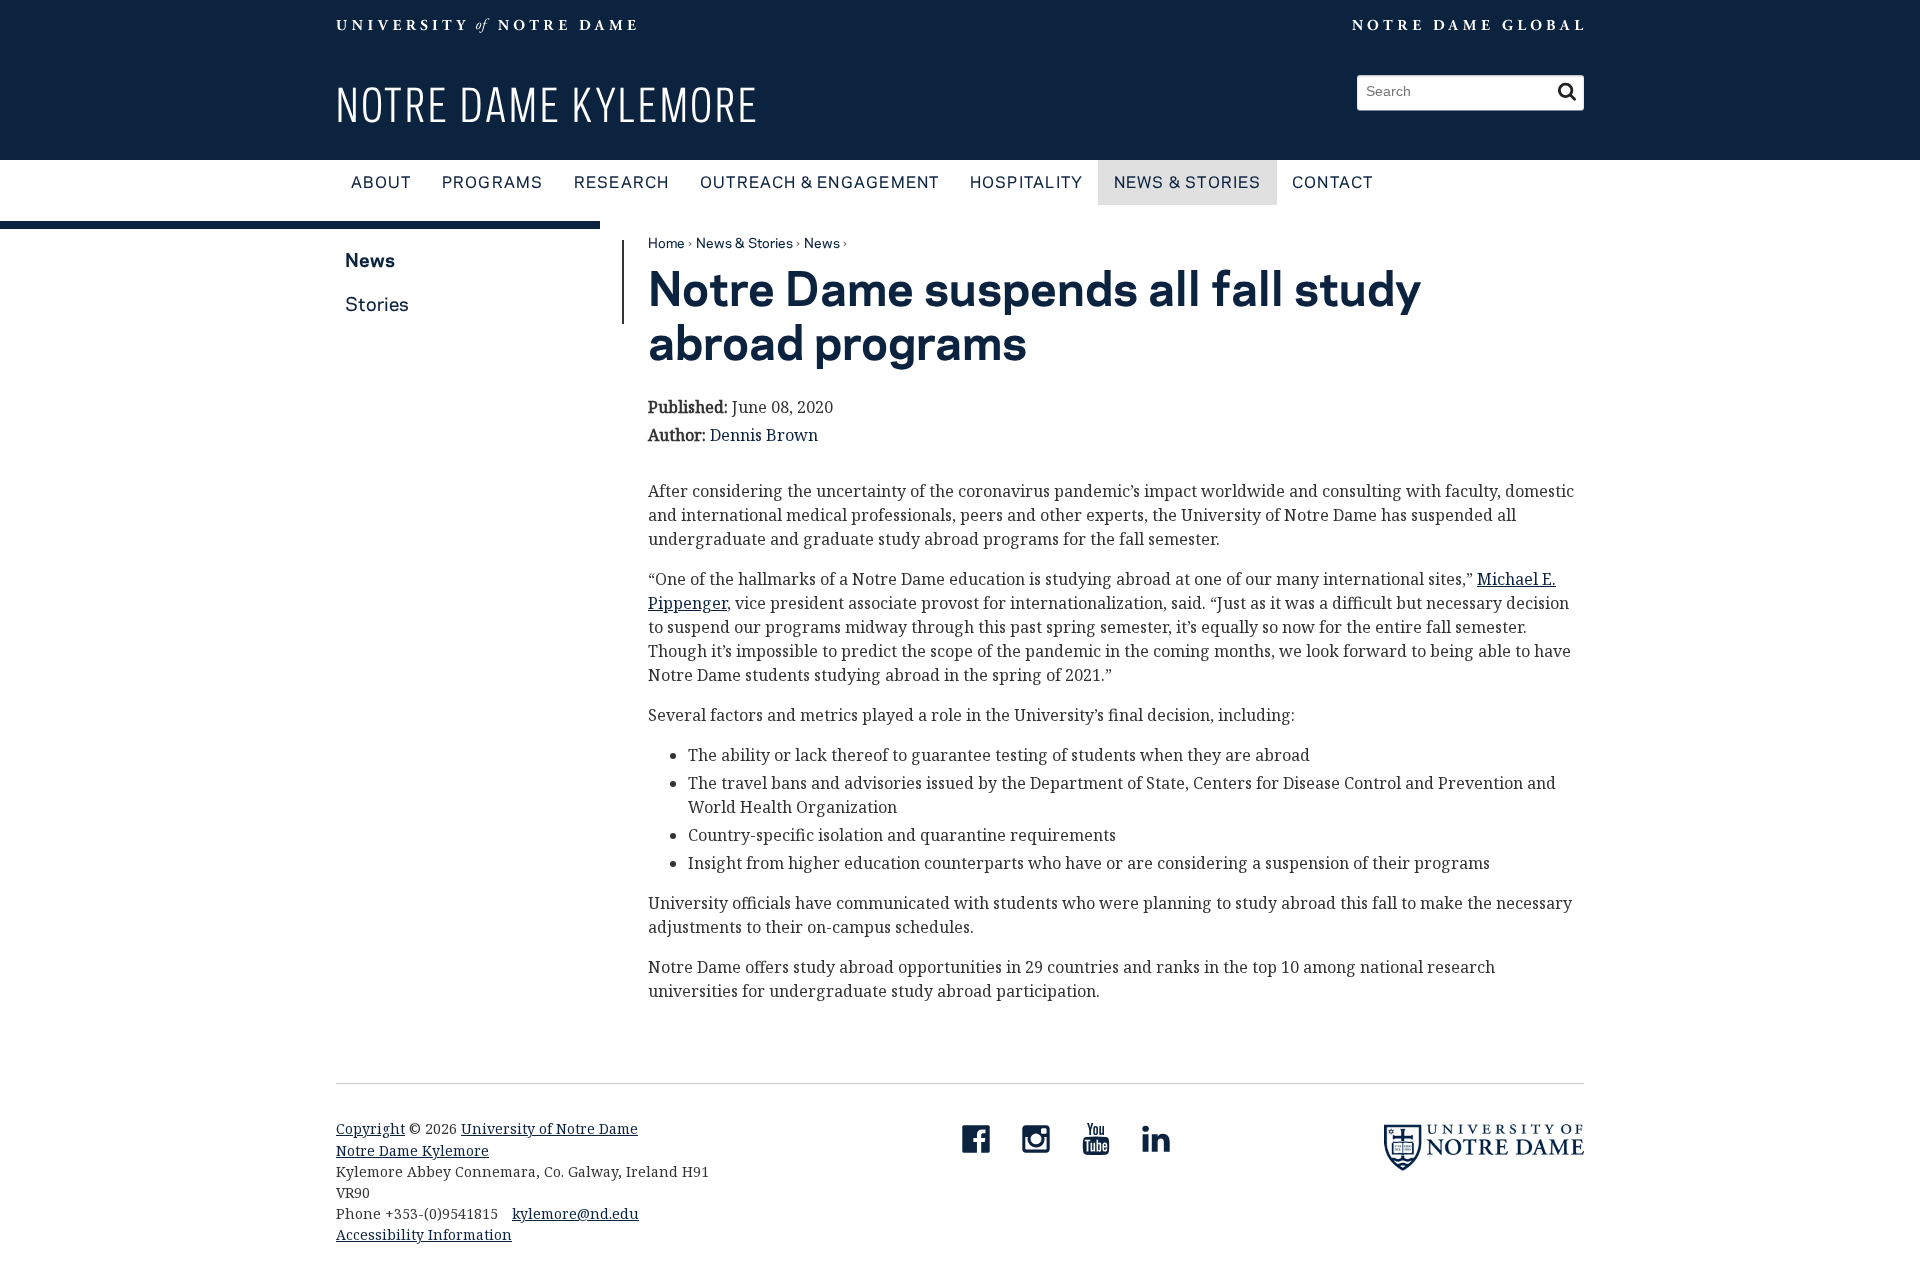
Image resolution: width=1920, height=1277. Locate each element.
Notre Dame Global (1421, 25)
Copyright (370, 1128)
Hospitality (1026, 181)
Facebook (984, 1143)
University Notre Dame (486, 25)
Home (666, 242)
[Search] (1567, 92)
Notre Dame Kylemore (547, 104)
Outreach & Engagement (820, 181)
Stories (377, 303)
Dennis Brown (764, 435)
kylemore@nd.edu (575, 1213)
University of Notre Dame (549, 1128)
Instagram (1044, 1143)
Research (622, 181)
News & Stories (1188, 181)
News (822, 242)
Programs (493, 181)
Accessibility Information (424, 1234)
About (381, 181)
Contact (1333, 181)
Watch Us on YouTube (1104, 1143)
